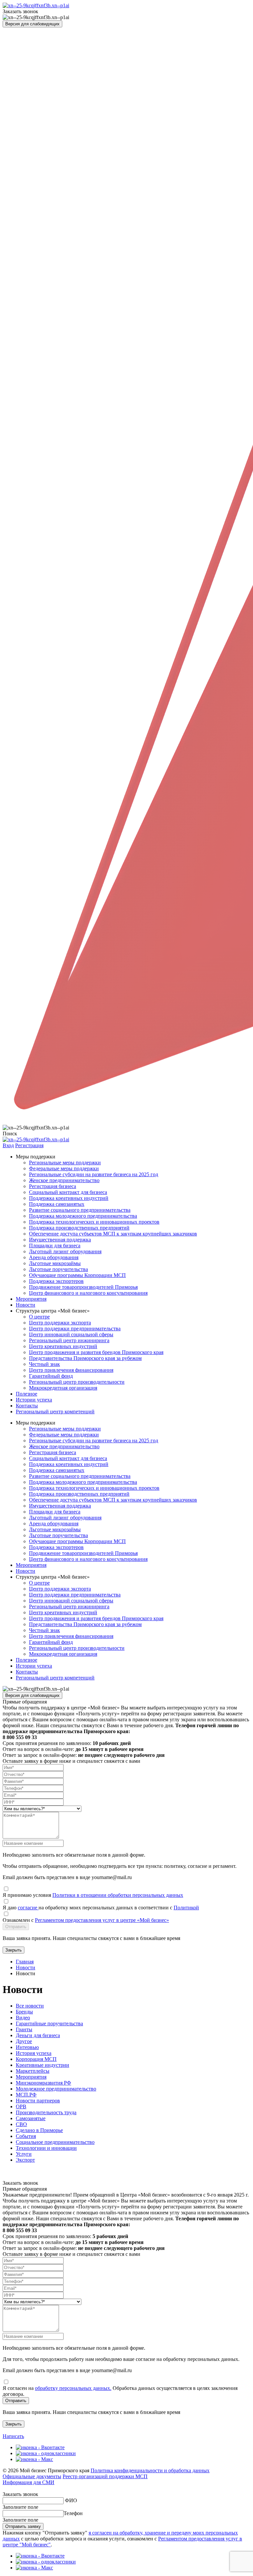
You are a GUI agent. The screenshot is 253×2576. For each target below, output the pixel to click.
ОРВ (21, 2106)
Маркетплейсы (33, 2071)
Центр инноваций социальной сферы (71, 1334)
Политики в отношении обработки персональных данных (118, 1895)
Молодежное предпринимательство (56, 2089)
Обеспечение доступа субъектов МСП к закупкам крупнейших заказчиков (113, 1234)
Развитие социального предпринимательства (80, 1210)
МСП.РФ (26, 2095)
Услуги (24, 2154)
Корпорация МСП (36, 2059)
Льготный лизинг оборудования (65, 1251)
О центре (39, 1317)
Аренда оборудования (54, 1257)
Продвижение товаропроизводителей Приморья (83, 1287)
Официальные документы (32, 2476)
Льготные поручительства (58, 1269)
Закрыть (14, 1950)
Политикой (186, 1908)
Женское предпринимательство (64, 1180)
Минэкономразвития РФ (43, 2083)
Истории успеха (34, 1400)
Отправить (16, 1927)
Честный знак (44, 1364)
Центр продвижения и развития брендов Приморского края (96, 1352)
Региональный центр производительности (77, 1382)
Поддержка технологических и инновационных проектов (94, 1222)
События (26, 2136)
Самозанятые (31, 2118)
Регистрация (29, 1145)
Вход (8, 1145)
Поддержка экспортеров (56, 1281)
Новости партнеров (38, 2101)
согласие (28, 1908)
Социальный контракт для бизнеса (68, 1192)
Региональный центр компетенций (55, 1412)
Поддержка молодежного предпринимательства (83, 1216)
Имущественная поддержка (60, 1240)
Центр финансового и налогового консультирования (88, 1293)
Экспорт (25, 2160)
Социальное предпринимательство (55, 2142)
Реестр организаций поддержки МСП (105, 2476)
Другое (24, 2041)
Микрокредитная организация (63, 1388)
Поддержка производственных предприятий (79, 1228)
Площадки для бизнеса (55, 1246)
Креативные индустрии (42, 2065)
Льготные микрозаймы (55, 1263)
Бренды (24, 2012)
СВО (21, 2124)
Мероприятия (31, 1299)
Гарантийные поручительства (49, 2023)
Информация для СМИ (28, 2482)
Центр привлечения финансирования (71, 1370)
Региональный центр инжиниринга (69, 1340)
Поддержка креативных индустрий (69, 1198)
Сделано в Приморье (39, 2130)
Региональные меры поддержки (65, 1163)
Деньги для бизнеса (38, 2035)
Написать (13, 2436)
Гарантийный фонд (51, 1376)
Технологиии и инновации (46, 2148)
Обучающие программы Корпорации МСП (77, 1275)
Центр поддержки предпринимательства (75, 1329)
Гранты (24, 2029)
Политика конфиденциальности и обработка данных (150, 2470)
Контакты (27, 1406)
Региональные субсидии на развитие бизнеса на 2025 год (94, 1174)
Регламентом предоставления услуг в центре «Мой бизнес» (102, 1920)
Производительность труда (46, 2112)
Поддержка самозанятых (57, 1204)
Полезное (27, 1394)
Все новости (30, 2006)
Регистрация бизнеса (53, 1186)
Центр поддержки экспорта (60, 1323)
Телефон (73, 2513)
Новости (26, 1305)
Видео (23, 2018)
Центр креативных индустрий (63, 1346)
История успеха (34, 2053)
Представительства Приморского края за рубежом (85, 1358)
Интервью (27, 2047)
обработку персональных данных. (73, 2388)
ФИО (71, 2500)
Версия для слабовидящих (32, 24)
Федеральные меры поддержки (64, 1168)
